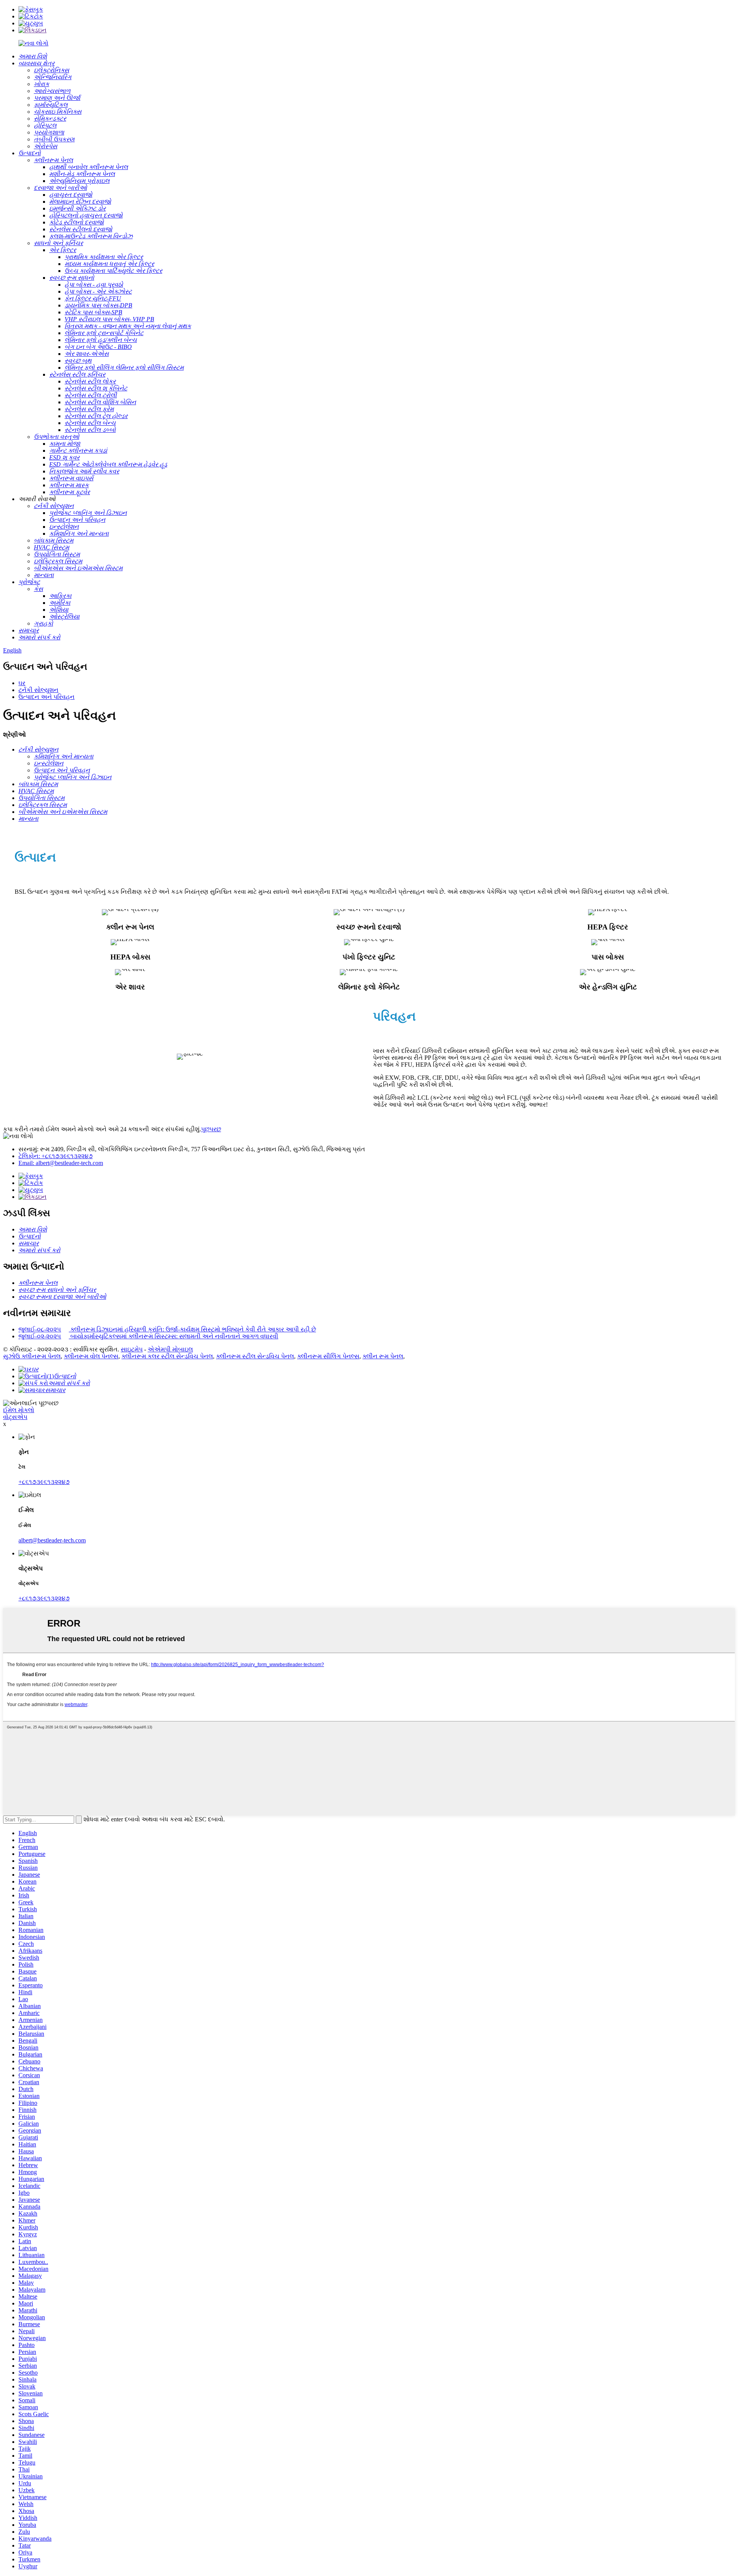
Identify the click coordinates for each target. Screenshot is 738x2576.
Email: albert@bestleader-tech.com (61, 1163)
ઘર (22, 683)
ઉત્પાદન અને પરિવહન (47, 697)
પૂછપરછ (211, 1129)
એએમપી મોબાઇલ (170, 1349)
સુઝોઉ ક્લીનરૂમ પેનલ (32, 1356)
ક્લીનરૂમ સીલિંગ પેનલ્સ (328, 1356)
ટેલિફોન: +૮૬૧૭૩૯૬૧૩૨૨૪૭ (56, 1156)
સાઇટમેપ (132, 1349)
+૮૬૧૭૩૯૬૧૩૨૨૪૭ (44, 1482)
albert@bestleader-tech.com (52, 1540)
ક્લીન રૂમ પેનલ (383, 1356)
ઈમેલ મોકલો (19, 1410)
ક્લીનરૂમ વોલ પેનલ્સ (91, 1356)
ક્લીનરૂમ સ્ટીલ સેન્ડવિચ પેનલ (255, 1356)
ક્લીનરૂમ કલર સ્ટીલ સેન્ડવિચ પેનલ (167, 1356)
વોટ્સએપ (15, 1417)
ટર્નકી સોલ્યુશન (38, 690)
